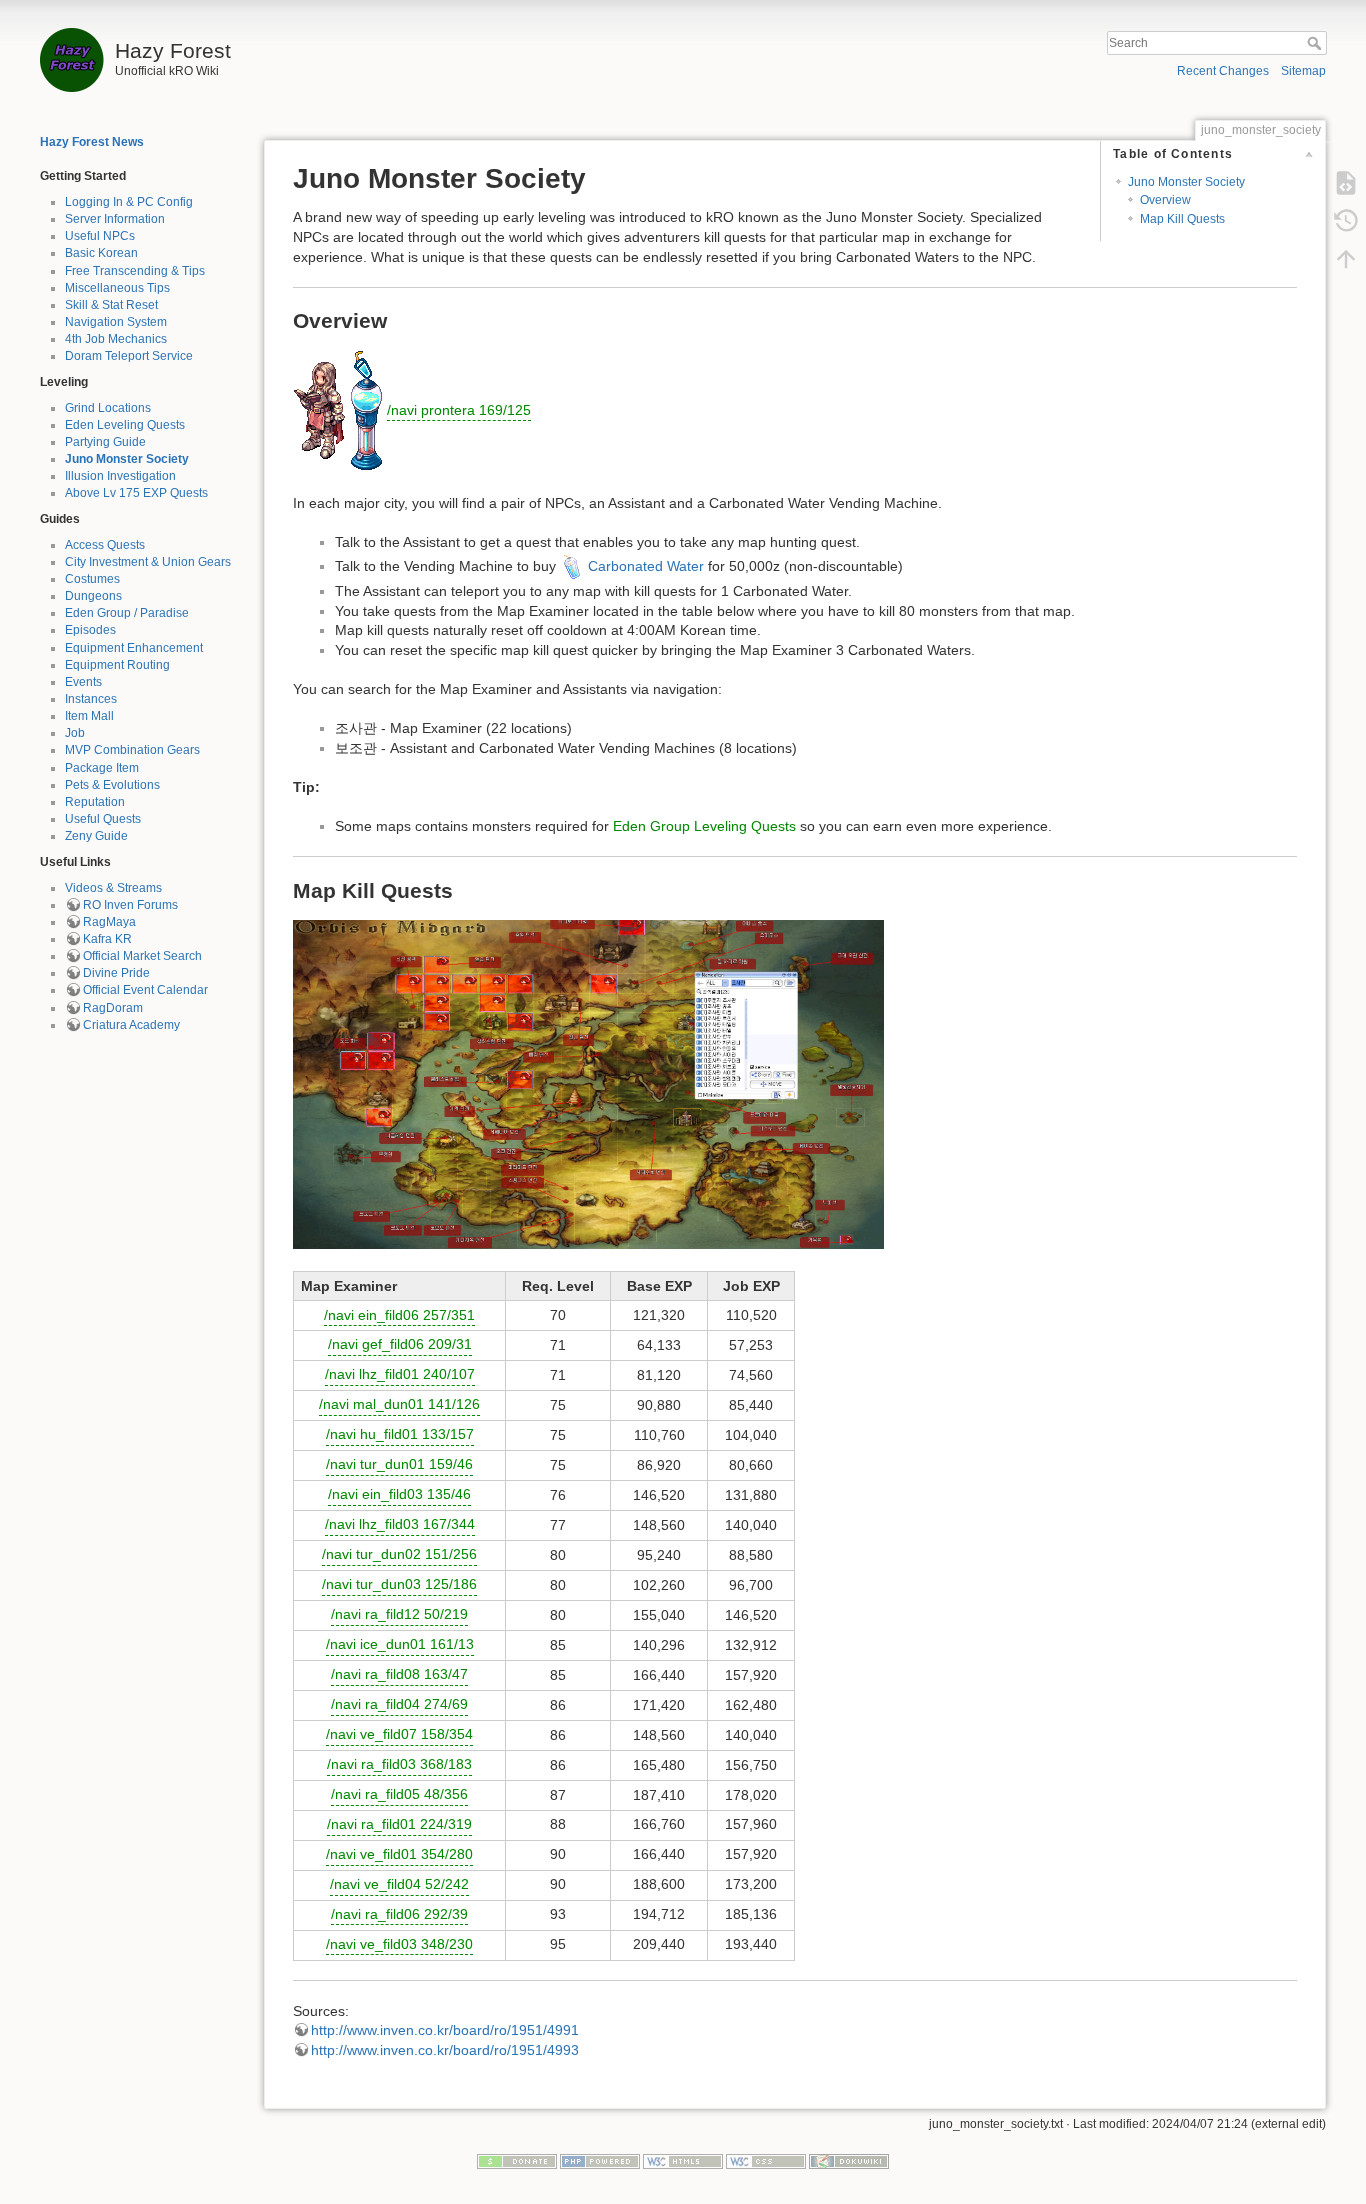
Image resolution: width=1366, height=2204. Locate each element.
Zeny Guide (96, 836)
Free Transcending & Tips (135, 271)
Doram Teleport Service (129, 356)
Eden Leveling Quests (125, 425)
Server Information (115, 219)
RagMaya (109, 922)
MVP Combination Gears (132, 750)
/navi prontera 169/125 (459, 410)
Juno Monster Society (127, 459)
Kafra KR (107, 939)
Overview (1165, 200)
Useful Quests (103, 819)
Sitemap (1303, 71)
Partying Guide (105, 442)
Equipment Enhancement (134, 648)
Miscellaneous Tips (117, 288)
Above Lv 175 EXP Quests (136, 493)
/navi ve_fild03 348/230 (399, 1944)
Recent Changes (1223, 71)
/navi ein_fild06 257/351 (399, 1315)
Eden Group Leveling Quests (704, 826)
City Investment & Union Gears (148, 562)
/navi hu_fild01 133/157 (400, 1434)
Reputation (95, 802)
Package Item (102, 768)
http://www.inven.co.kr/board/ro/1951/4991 (445, 2030)
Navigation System (116, 322)
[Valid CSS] (766, 2161)
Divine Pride (116, 973)
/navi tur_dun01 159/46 (399, 1464)
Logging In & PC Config (129, 202)
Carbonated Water (646, 566)
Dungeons (93, 596)
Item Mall (89, 716)
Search (1316, 43)
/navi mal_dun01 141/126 (399, 1404)
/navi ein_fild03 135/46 (399, 1494)
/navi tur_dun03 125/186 (399, 1584)
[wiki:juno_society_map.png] (588, 1083)
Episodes (90, 630)
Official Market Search (142, 956)
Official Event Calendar (145, 990)
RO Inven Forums (130, 905)
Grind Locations (108, 408)
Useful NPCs (100, 236)
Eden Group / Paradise (127, 613)
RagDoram (113, 1008)
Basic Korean (101, 253)
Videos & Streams (113, 888)
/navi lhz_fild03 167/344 (400, 1524)
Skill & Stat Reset (111, 305)
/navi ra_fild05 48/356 (399, 1794)
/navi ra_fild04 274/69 (399, 1704)
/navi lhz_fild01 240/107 (400, 1374)
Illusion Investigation (120, 476)
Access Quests (105, 545)
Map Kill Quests (1182, 219)
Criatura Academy (131, 1025)
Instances (91, 699)
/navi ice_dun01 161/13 (400, 1644)
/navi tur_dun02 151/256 (399, 1554)
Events (83, 682)
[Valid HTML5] (683, 2161)
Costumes (92, 579)
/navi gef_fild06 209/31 (400, 1344)
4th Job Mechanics (116, 339)
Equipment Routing (117, 665)
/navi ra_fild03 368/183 (399, 1764)
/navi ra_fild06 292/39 (399, 1914)
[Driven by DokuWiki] (849, 2161)
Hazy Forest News (92, 142)
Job (75, 733)
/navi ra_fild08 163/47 (399, 1674)
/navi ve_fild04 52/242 (399, 1884)
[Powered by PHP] (600, 2161)
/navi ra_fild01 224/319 (399, 1824)
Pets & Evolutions (112, 785)
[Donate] (517, 2161)
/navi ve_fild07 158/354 (399, 1734)
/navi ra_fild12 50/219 (399, 1614)
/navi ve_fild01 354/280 (399, 1854)
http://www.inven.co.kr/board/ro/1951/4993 (445, 2050)
